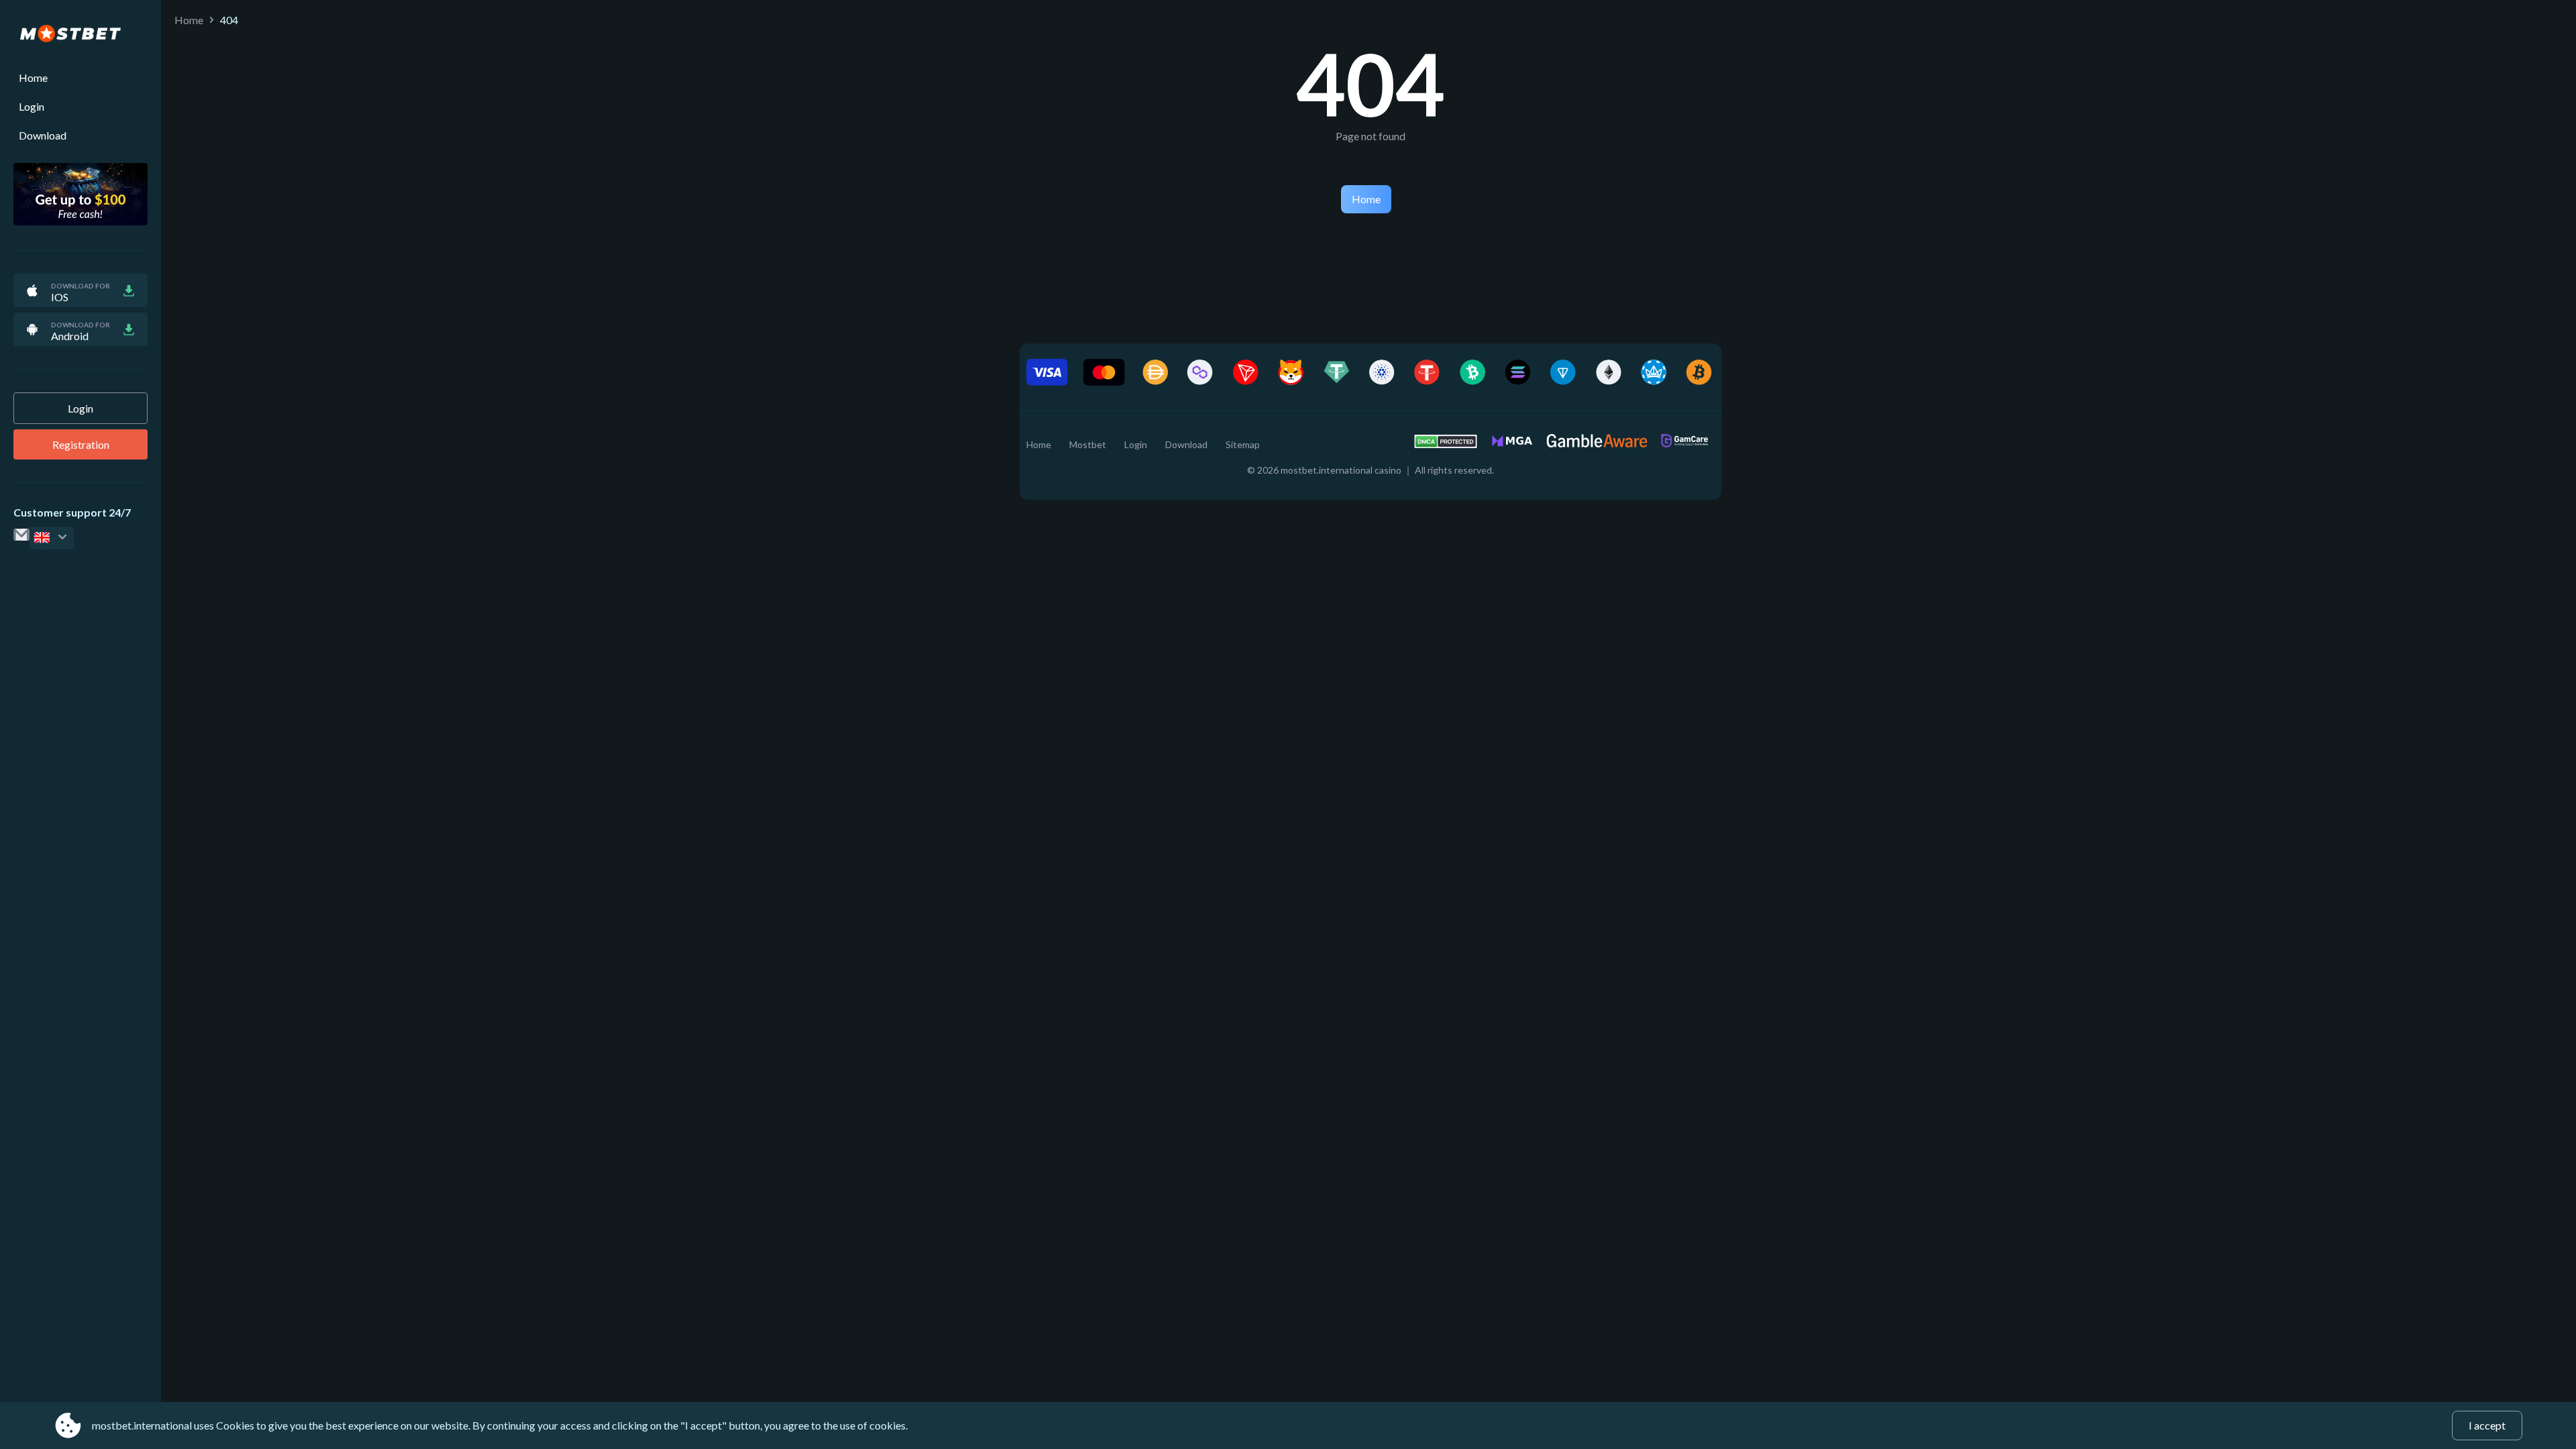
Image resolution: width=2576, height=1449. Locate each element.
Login (32, 106)
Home (33, 77)
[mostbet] (52, 538)
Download (43, 135)
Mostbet (1088, 444)
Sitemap (1243, 444)
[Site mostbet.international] (80, 34)
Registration (81, 444)
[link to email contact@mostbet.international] (21, 552)
